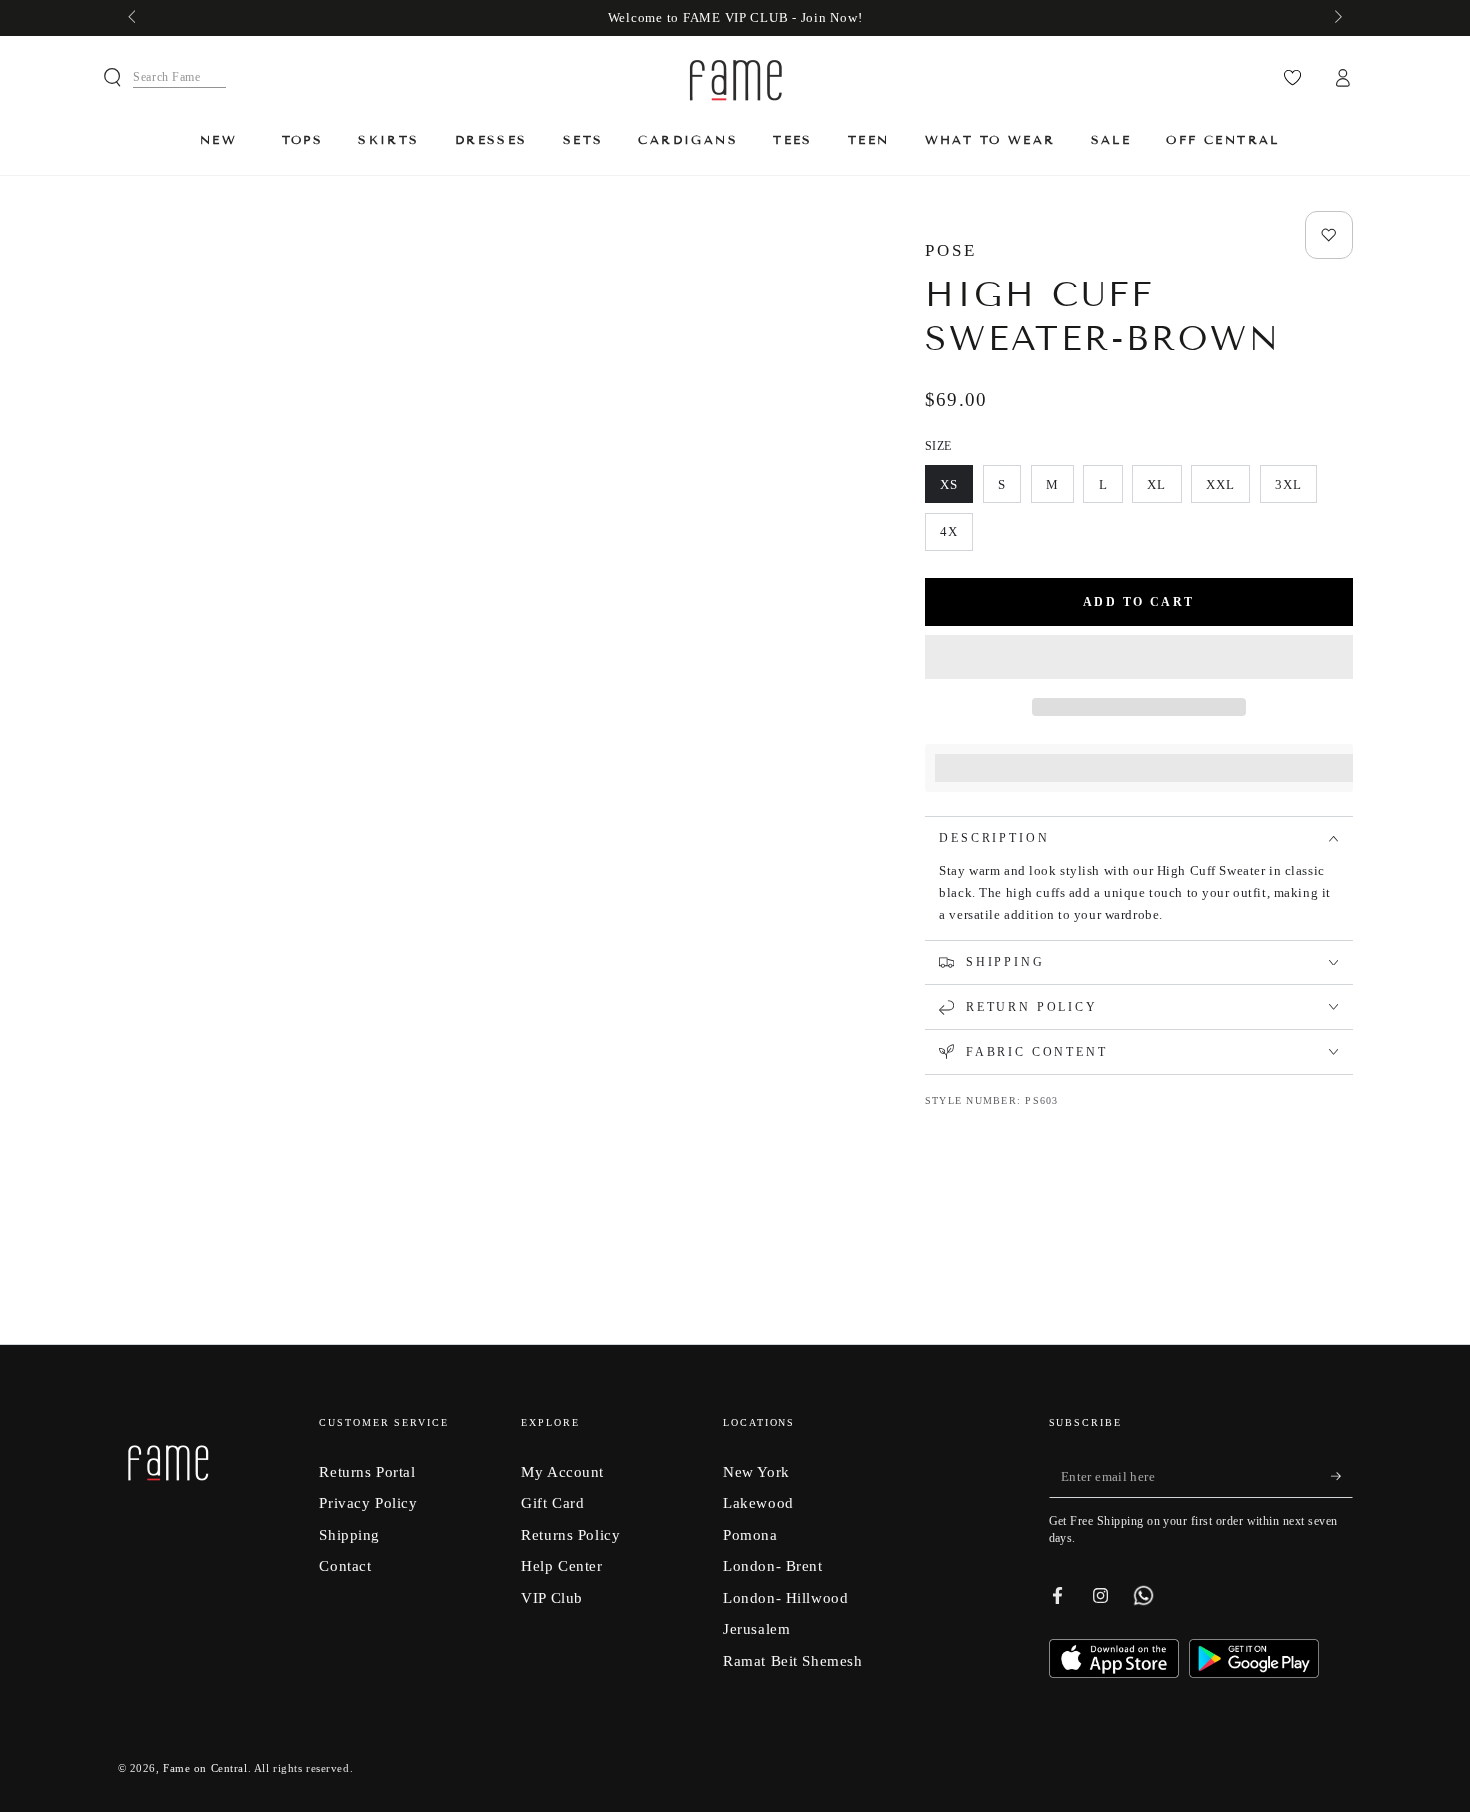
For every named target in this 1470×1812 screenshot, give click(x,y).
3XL (1295, 490)
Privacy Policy (368, 1502)
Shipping (349, 1534)
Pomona (750, 1534)
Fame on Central (205, 1768)
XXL (1227, 490)
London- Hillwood (785, 1597)
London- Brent (772, 1565)
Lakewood (758, 1502)
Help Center (561, 1565)
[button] (1139, 659)
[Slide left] (134, 18)
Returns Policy (570, 1534)
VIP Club (552, 1597)
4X (956, 537)
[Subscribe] (1342, 1477)
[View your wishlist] (1292, 78)
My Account (562, 1471)
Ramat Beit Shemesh (792, 1660)
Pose (951, 250)
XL (1164, 490)
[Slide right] (1336, 18)
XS (956, 490)
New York (756, 1471)
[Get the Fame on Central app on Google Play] (1254, 1672)
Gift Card (552, 1502)
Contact (345, 1565)
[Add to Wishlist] (1329, 235)
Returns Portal (367, 1471)
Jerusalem (756, 1628)
